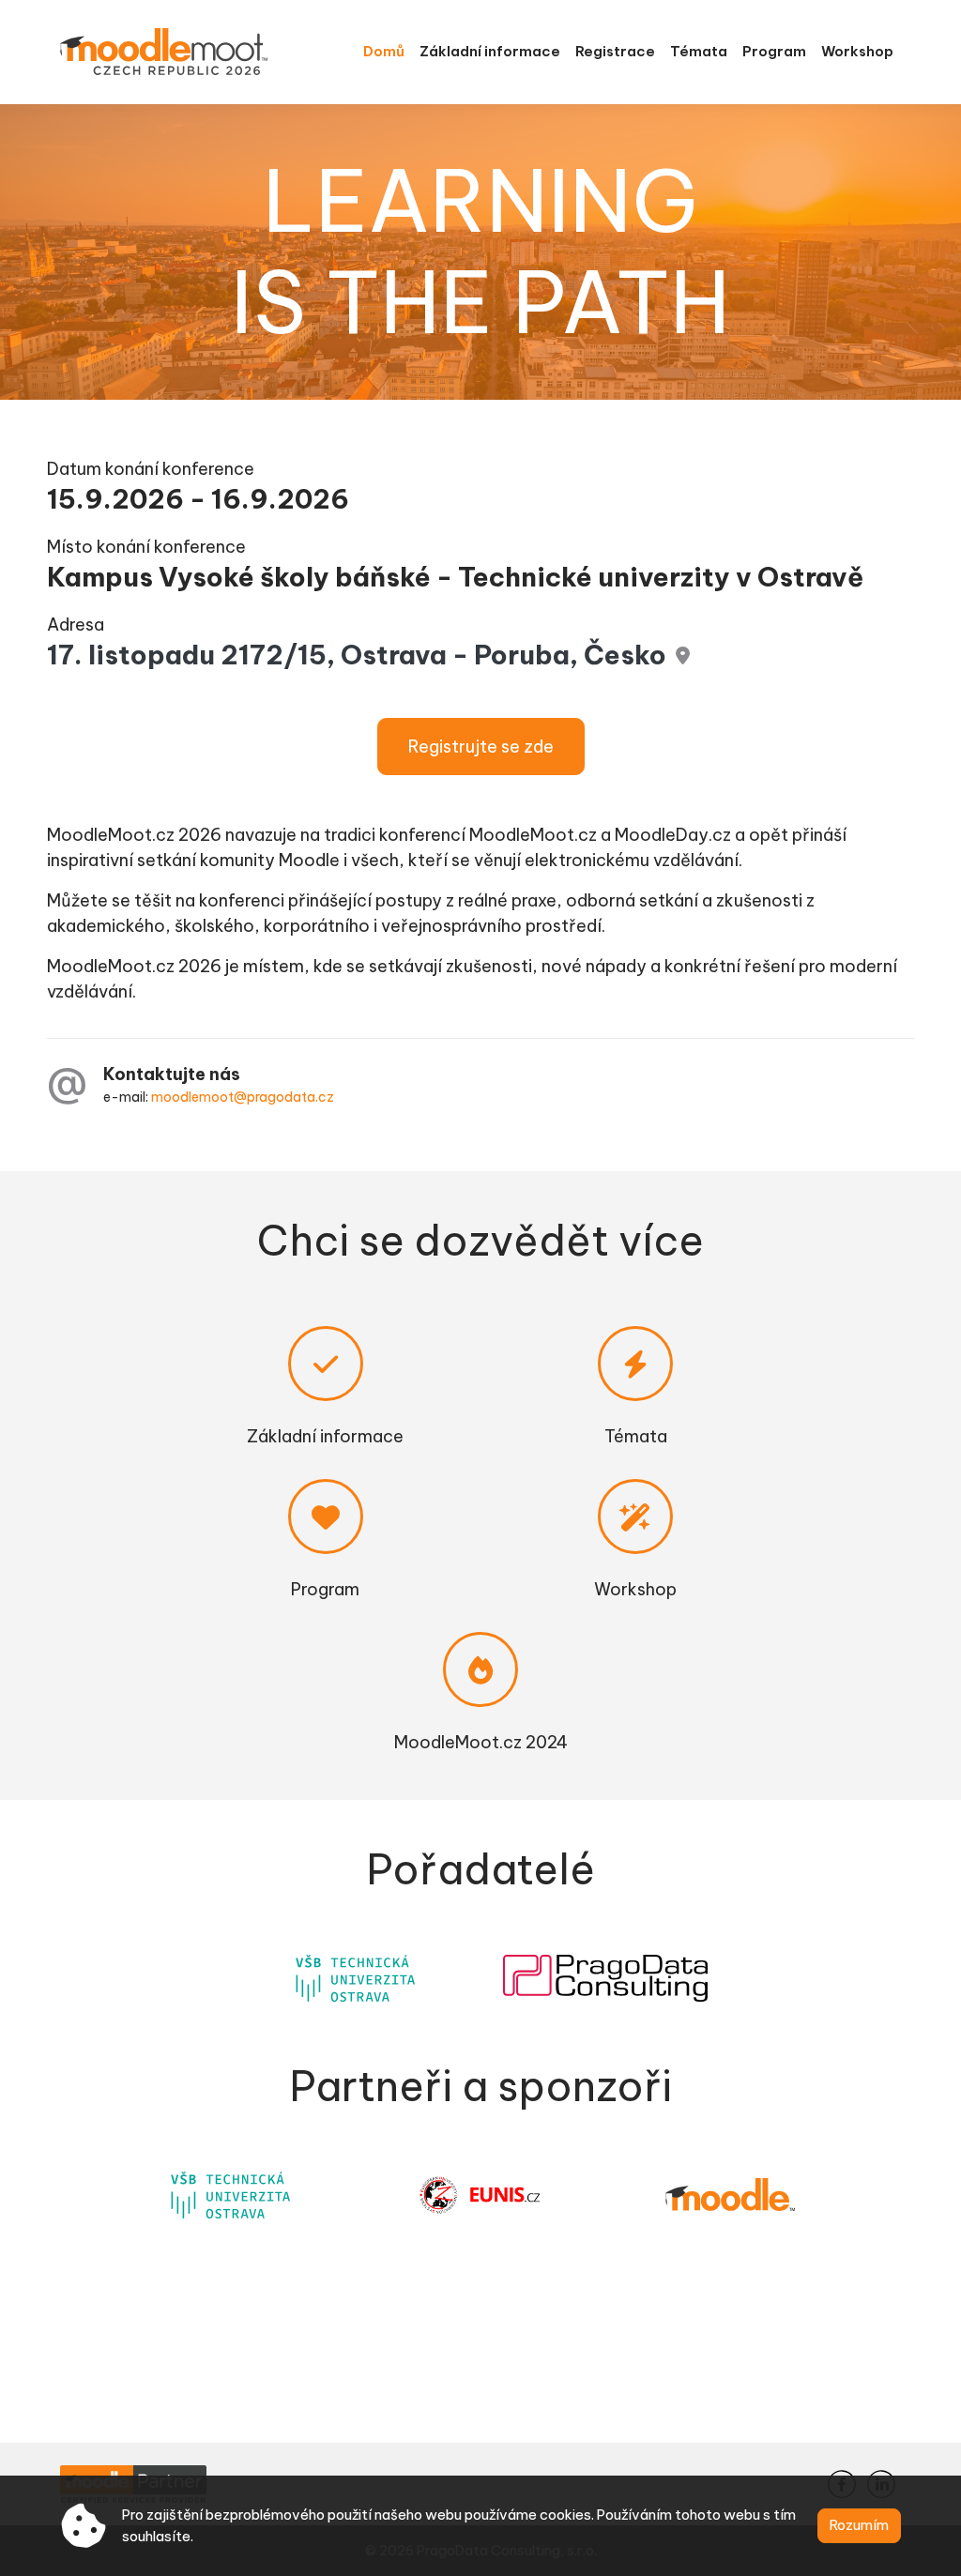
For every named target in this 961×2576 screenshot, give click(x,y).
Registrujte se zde (481, 747)
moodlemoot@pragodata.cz (243, 1097)
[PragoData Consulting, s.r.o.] (605, 1978)
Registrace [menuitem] (615, 51)
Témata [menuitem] (699, 51)
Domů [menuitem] (384, 51)
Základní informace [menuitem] (490, 51)
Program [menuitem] (774, 51)
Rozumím (859, 2525)
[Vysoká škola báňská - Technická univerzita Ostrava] (356, 1978)
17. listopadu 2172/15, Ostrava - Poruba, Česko (357, 655)
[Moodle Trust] (730, 2195)
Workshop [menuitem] (857, 51)
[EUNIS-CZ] (480, 2195)
